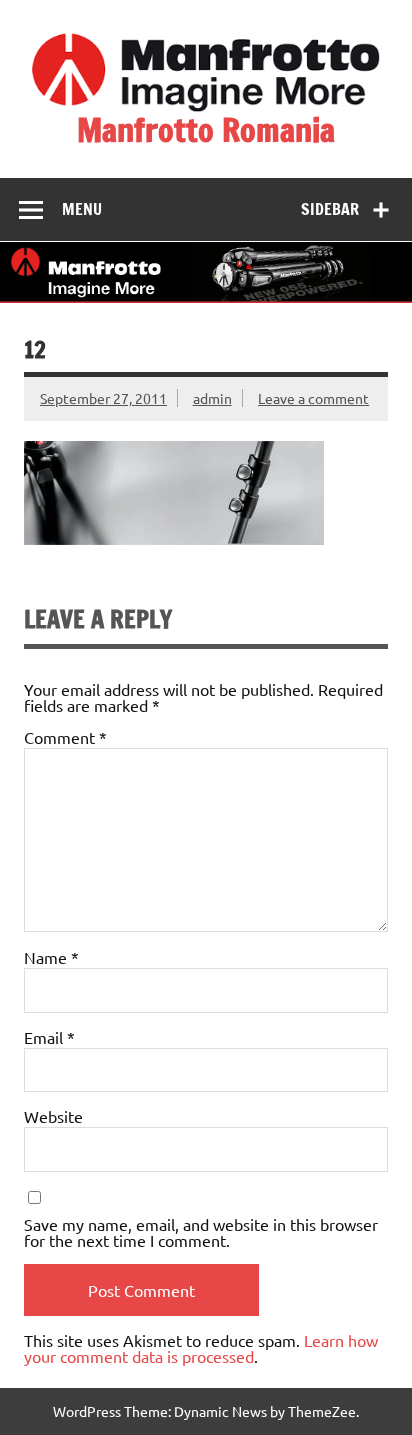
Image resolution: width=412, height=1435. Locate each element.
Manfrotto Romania (206, 130)
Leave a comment (313, 398)
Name (51, 957)
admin (212, 398)
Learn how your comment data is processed (201, 1348)
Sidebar (330, 209)
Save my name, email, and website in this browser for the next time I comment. (201, 1232)
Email (49, 1037)
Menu (82, 209)
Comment (65, 737)
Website (53, 1116)
